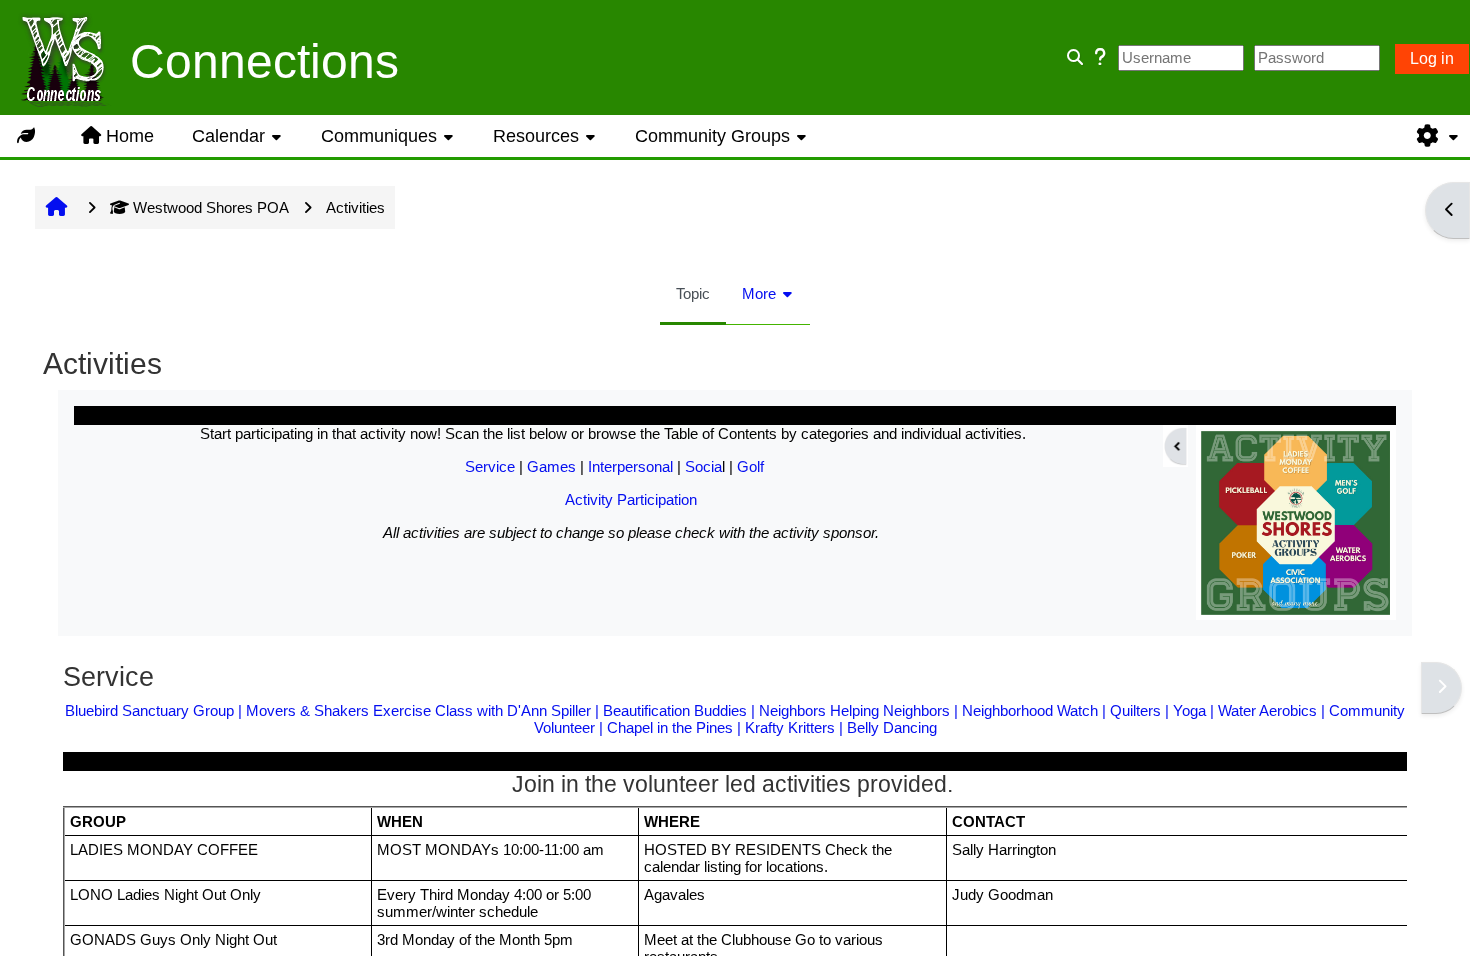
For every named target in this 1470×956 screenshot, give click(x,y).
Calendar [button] (228, 136)
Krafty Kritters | (796, 727)
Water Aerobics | (1273, 710)
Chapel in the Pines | (676, 727)
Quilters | (1141, 710)
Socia (703, 466)
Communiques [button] (379, 136)
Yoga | (1195, 710)
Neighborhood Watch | (1036, 710)
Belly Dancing (892, 727)
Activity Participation (631, 499)
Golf (750, 466)
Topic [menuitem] (693, 293)
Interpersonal (630, 466)
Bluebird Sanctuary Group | (155, 710)
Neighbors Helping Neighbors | (860, 710)
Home (130, 136)
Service (490, 466)
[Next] (1441, 688)
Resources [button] (536, 136)
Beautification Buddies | (681, 710)
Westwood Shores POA (211, 207)
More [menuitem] (759, 293)
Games (551, 466)
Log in (1432, 58)
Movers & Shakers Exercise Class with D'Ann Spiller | (424, 710)
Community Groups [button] (712, 136)
